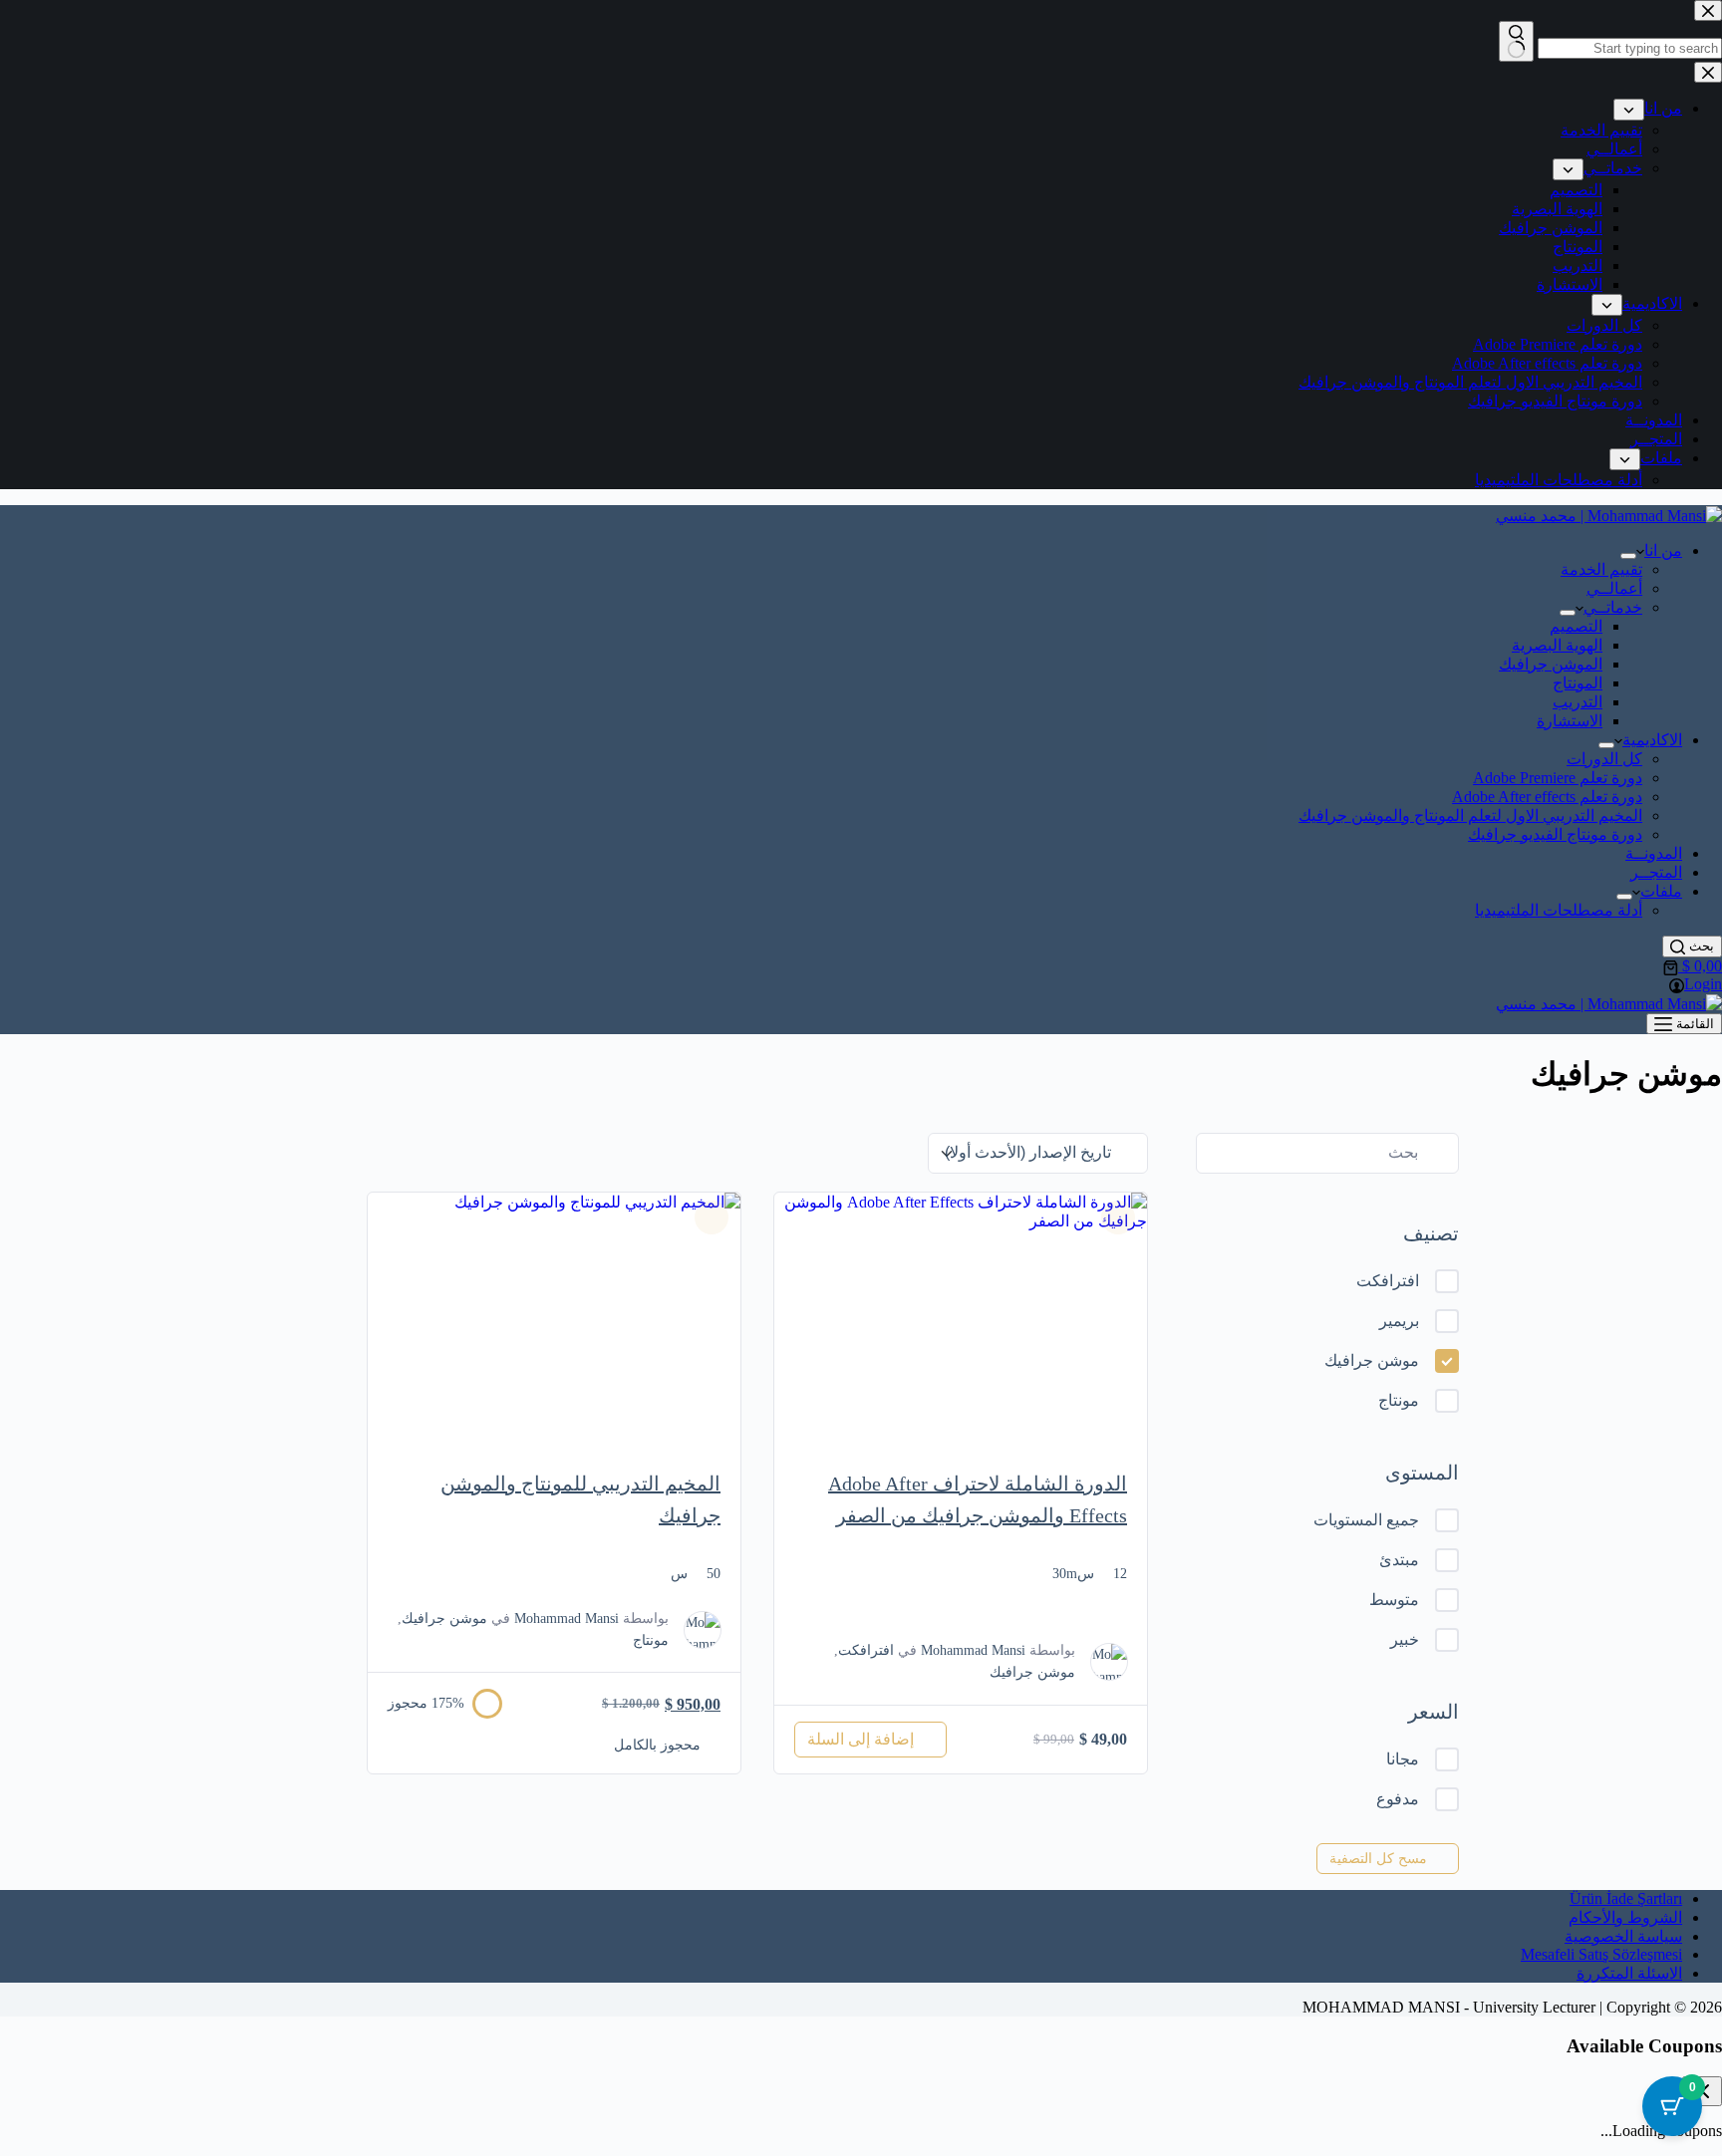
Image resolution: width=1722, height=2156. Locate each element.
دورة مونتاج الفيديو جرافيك (1555, 834)
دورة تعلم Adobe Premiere (1558, 778)
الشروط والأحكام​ (1625, 1917)
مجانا (1403, 1759)
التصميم (1576, 626)
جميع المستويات (1366, 1520)
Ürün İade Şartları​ (1626, 1898)
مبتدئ (1399, 1560)
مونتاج (1399, 1400)
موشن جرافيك (1372, 1360)
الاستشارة (1570, 721)
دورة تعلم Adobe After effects (1547, 797)
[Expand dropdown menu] (1628, 556)
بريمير (1399, 1321)
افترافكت (1388, 1281)
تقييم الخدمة (1601, 569)
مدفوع (1398, 1799)
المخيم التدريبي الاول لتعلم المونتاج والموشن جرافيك (1470, 815)
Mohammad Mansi (973, 1650)
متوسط (1394, 1600)
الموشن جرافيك (1551, 664)
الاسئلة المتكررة (1629, 1973)
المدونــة (1654, 853)
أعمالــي (1614, 588)
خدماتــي (1613, 607)
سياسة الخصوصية (1623, 1936)
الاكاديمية (1652, 740)
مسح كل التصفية (1378, 1859)
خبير (1405, 1639)
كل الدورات (1604, 759)
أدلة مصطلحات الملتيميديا (1559, 910)
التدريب (1578, 702)
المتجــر (1656, 872)
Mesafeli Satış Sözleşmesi (1601, 1954)
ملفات (1661, 891)
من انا (1663, 550)
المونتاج (1578, 683)
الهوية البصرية (1557, 645)
